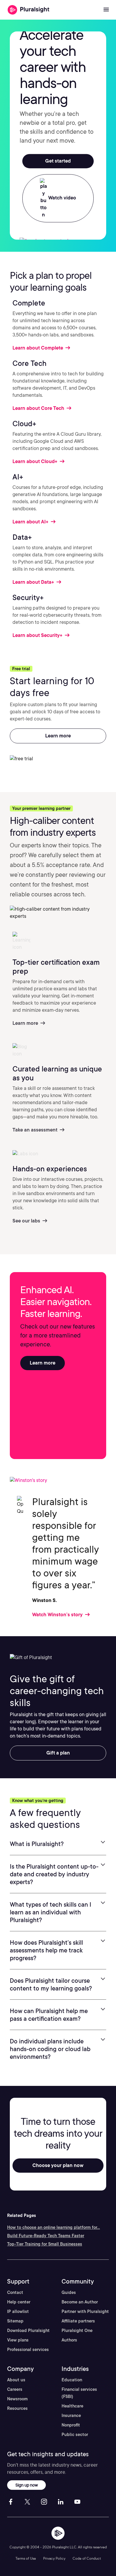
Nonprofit (71, 2425)
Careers (15, 2389)
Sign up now (27, 2485)
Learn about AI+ (31, 522)
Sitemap (15, 2321)
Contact (15, 2292)
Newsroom (17, 2399)
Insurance (71, 2416)
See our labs (27, 1221)
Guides (69, 2292)
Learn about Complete (38, 348)
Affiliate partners (78, 2321)
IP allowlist (18, 2311)
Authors (69, 2340)
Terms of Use (26, 2558)
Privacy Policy (54, 2558)
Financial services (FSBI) (79, 2393)
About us (16, 2380)
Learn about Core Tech (39, 408)
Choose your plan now (58, 2165)
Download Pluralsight (28, 2330)
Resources (17, 2408)
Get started (58, 161)
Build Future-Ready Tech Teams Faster (46, 2236)
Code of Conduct (87, 2558)
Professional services (28, 2350)
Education (72, 2380)
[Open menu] (106, 10)
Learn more (58, 736)
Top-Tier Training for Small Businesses (45, 2244)
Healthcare (72, 2406)
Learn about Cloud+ (36, 461)
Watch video (62, 198)
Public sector (75, 2435)
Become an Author (80, 2302)
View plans (18, 2340)
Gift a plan (58, 1753)
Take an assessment (36, 1130)
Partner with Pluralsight (85, 2311)
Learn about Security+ (38, 635)
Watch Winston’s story (58, 1615)
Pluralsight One (77, 2330)
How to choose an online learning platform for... (54, 2227)
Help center (19, 2302)
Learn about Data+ (34, 582)
